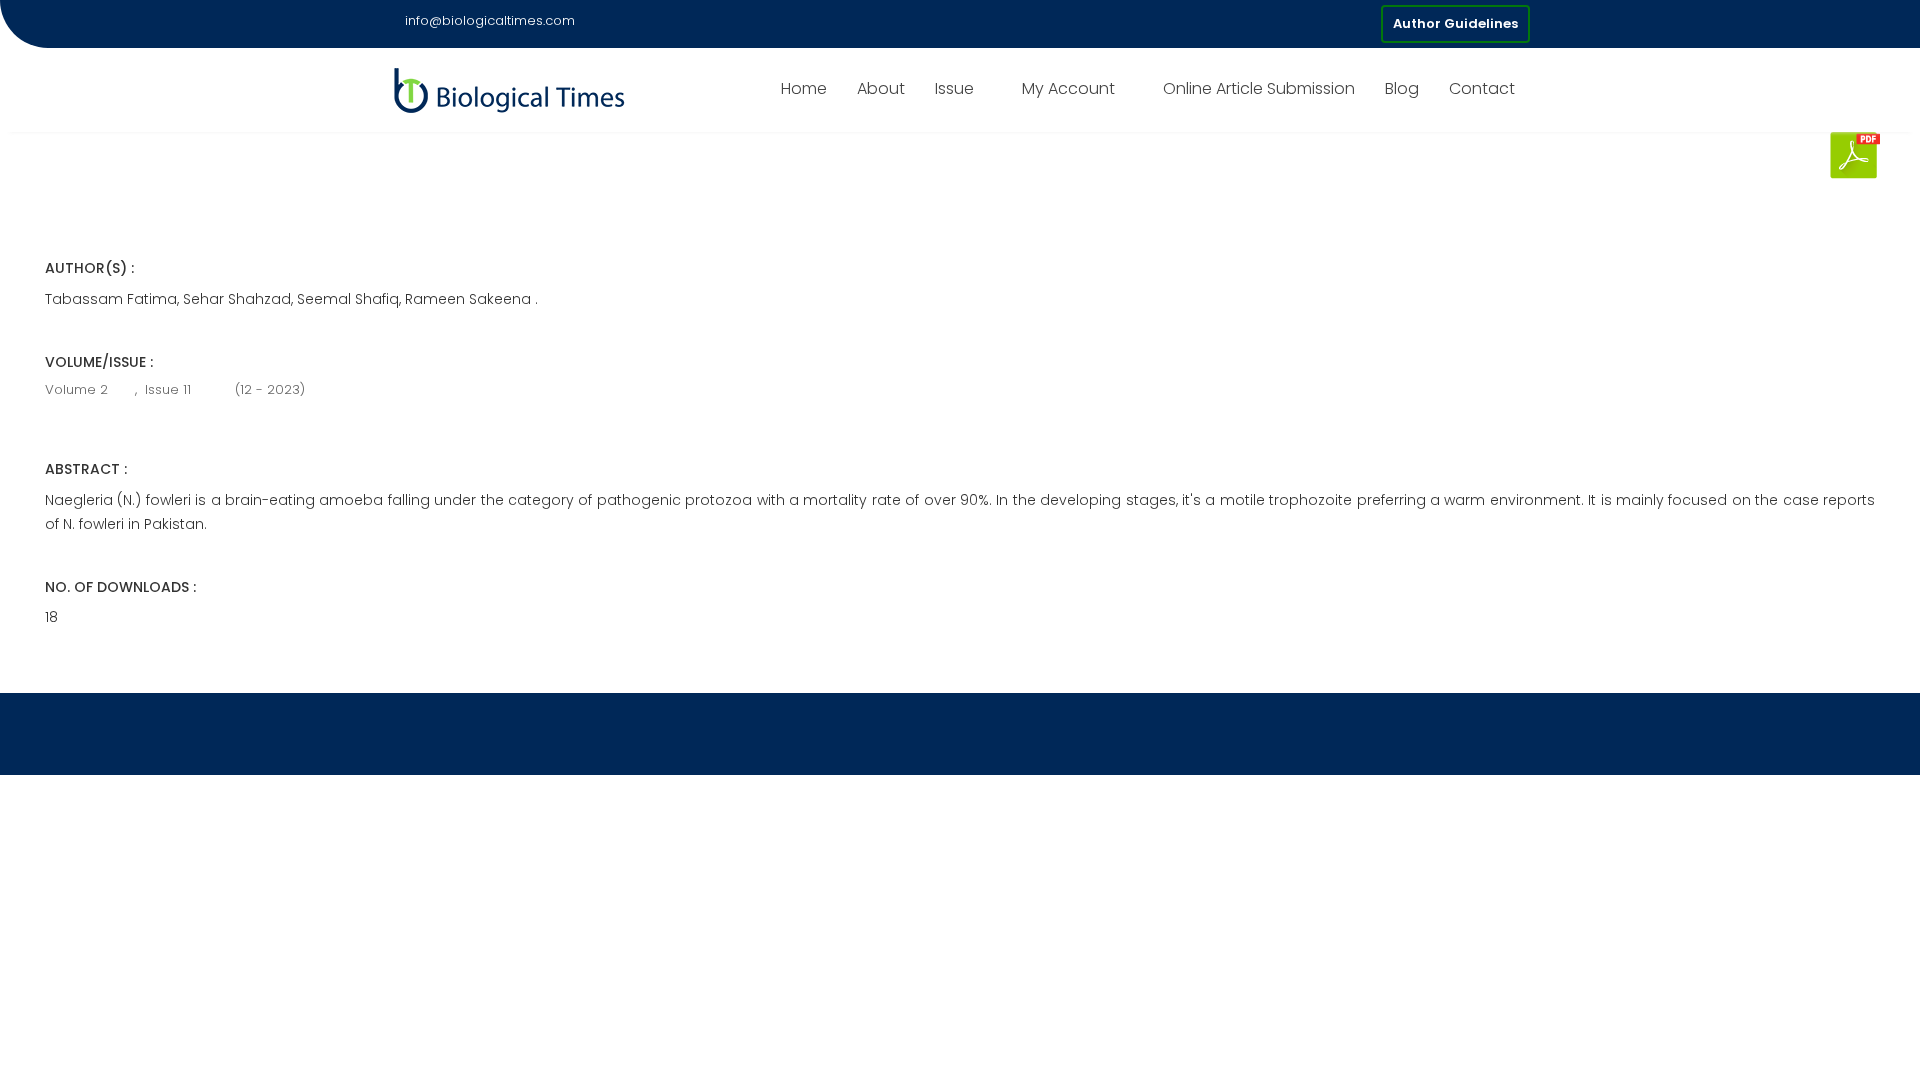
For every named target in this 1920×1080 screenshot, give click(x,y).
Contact (1482, 88)
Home (804, 88)
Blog (1402, 88)
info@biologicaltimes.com (490, 20)
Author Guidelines (1455, 23)
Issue (954, 88)
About (881, 88)
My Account (1068, 88)
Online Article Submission (1259, 88)
